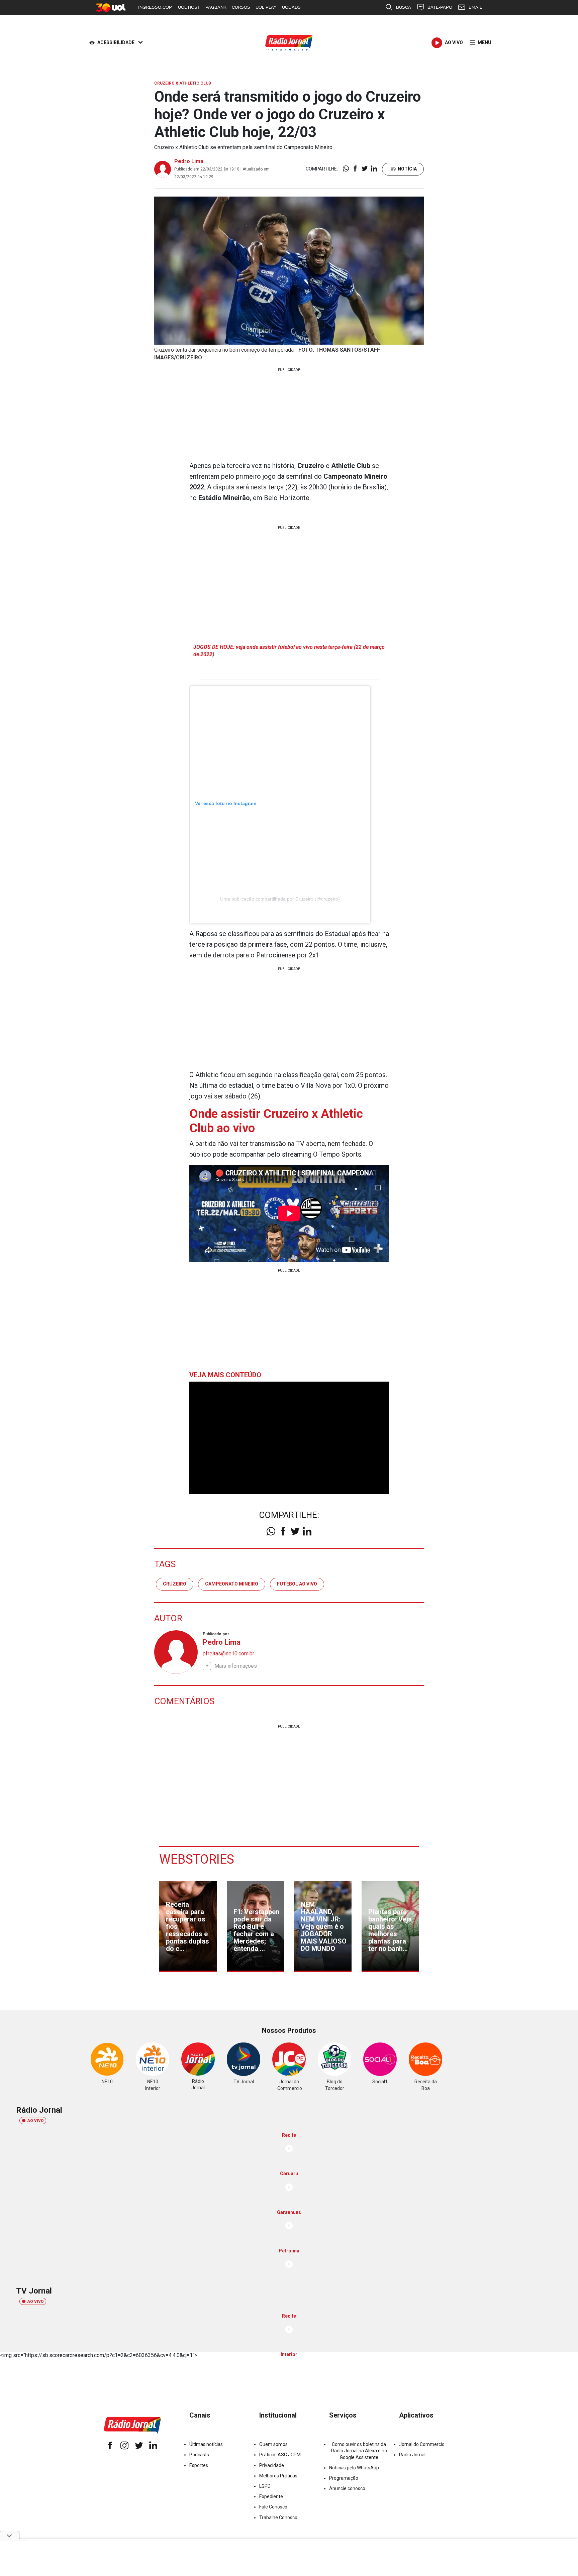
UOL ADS (291, 7)
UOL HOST (189, 7)
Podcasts (199, 2455)
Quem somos (273, 2444)
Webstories (197, 1859)
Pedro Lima (189, 161)
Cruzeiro (175, 1584)
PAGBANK (216, 7)
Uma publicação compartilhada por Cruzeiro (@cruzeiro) (280, 899)
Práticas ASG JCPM (280, 2455)
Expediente (271, 2496)
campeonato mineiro (232, 1584)
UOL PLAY (266, 7)
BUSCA (404, 7)
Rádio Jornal (412, 2455)
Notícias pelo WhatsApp (354, 2468)
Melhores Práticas (278, 2476)
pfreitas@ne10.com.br (228, 1654)
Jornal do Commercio (422, 2444)
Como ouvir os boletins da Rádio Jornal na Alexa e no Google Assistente (359, 2451)
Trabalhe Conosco (278, 2518)
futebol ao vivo (297, 1584)
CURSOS (241, 7)
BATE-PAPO (440, 7)
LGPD (265, 2486)
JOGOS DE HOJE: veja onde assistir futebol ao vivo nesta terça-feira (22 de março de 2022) (289, 651)
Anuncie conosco (347, 2488)
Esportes (199, 2465)
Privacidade (272, 2465)
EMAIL (475, 7)
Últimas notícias (206, 2444)
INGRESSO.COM (155, 7)
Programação (344, 2478)
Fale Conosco (273, 2507)
